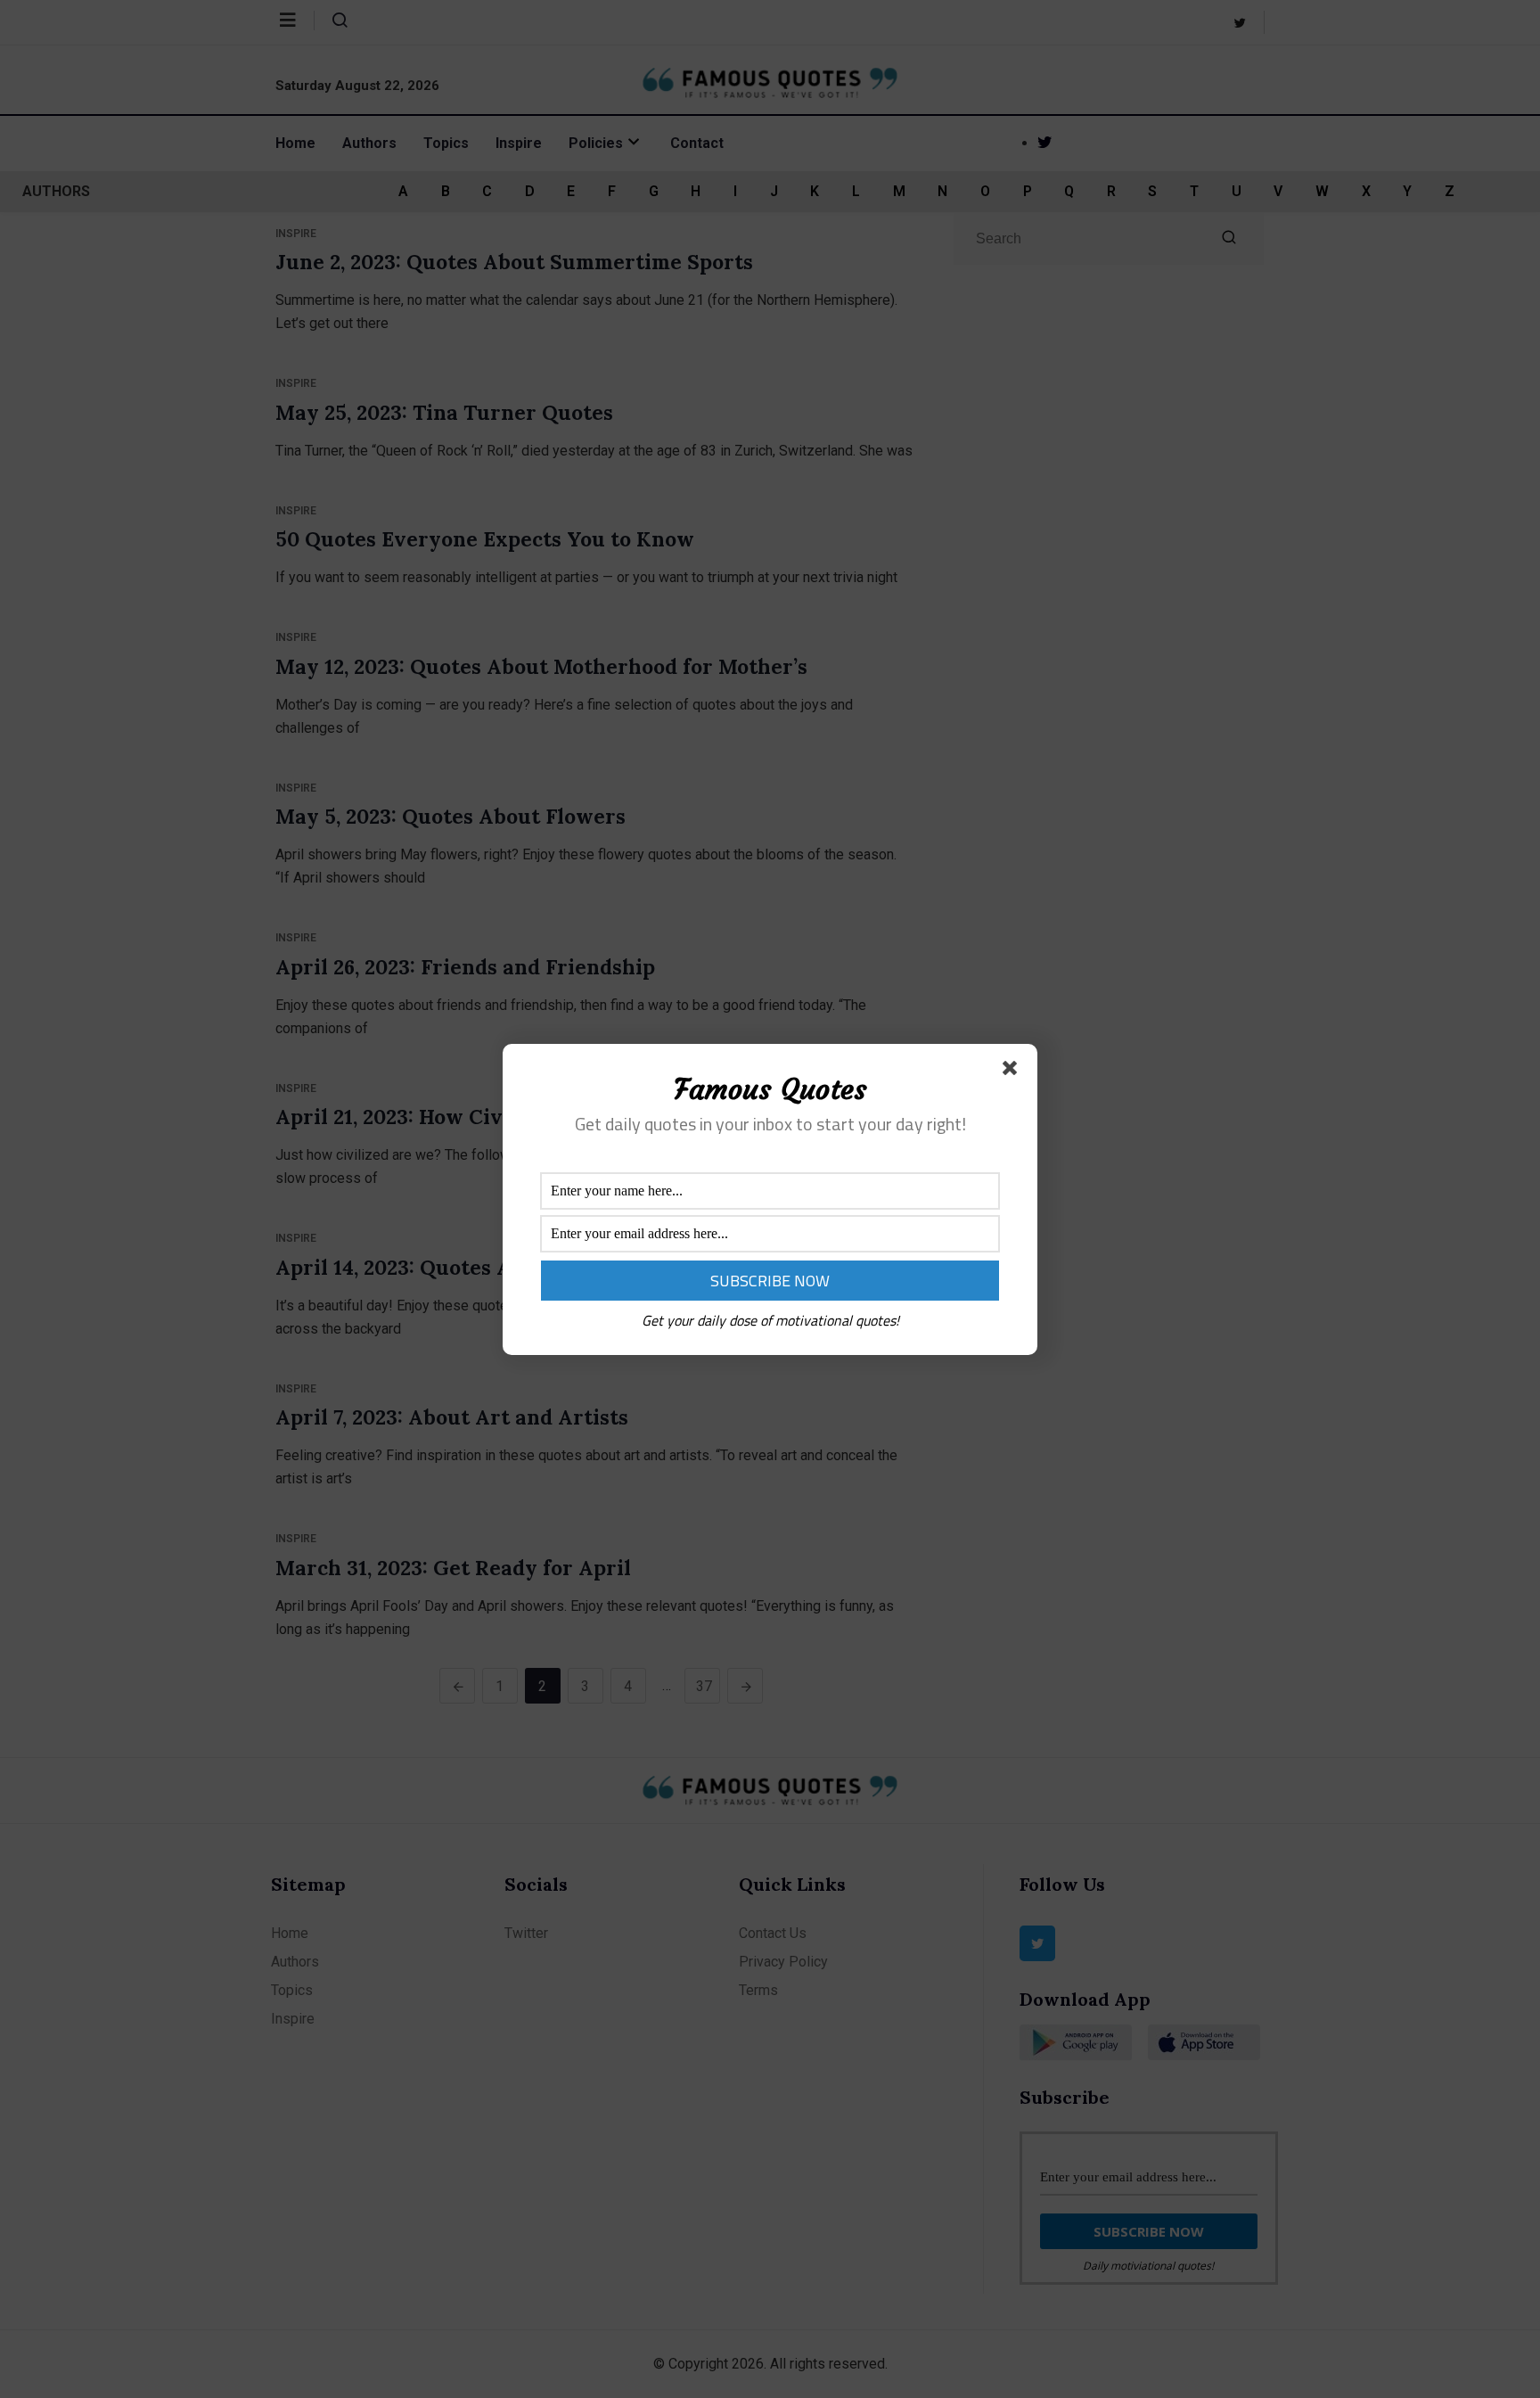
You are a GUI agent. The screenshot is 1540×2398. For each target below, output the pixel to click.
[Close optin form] (1013, 1072)
